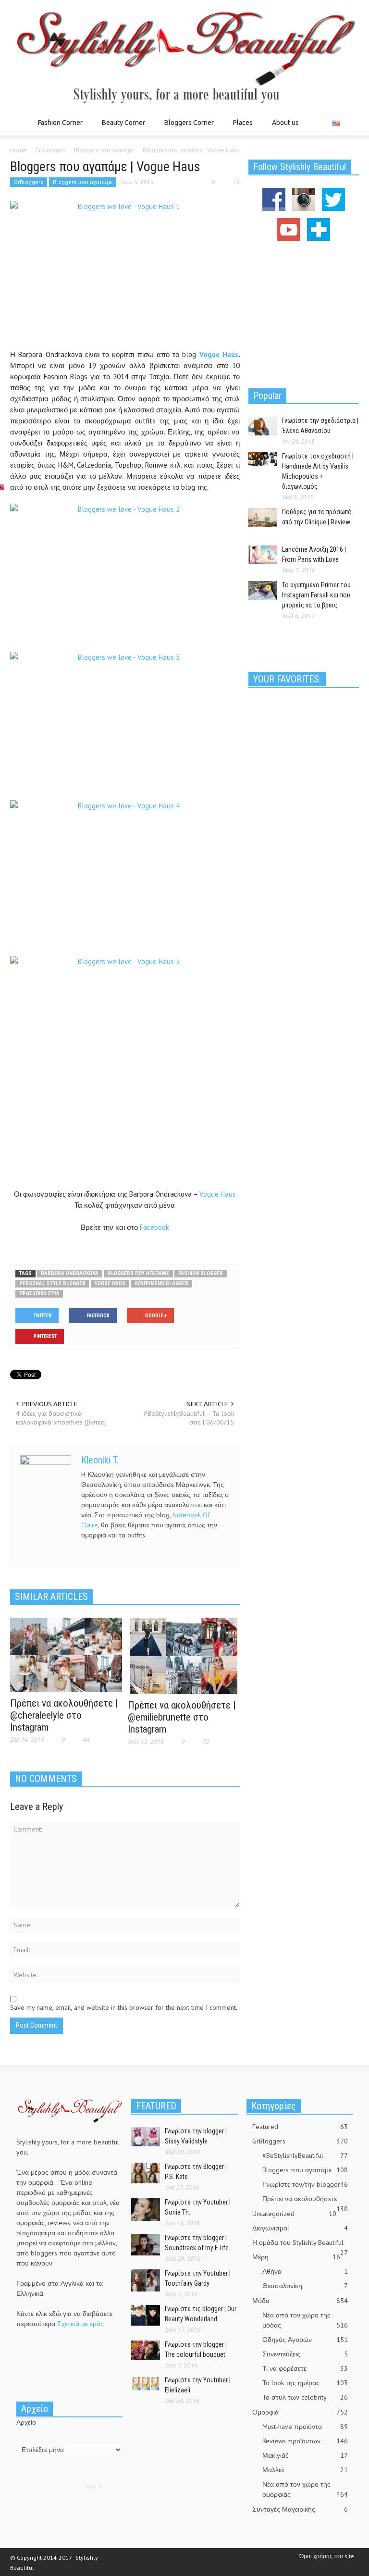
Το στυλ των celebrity (305, 2397)
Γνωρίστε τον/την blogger (305, 2184)
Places (240, 127)
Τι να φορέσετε (305, 2368)
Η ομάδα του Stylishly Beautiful (300, 2243)
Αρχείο (26, 2422)
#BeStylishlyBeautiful (305, 2155)
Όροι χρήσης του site (327, 2556)
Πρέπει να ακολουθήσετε (305, 2199)
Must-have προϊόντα (305, 2427)
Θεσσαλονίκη (305, 2286)
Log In (95, 2486)
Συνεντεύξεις (305, 2354)
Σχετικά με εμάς (80, 2324)
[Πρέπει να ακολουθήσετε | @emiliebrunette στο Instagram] (184, 1655)
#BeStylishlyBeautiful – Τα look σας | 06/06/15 (189, 1418)
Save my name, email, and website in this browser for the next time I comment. (124, 2007)
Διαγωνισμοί (300, 2228)
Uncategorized (294, 2214)
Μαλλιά (305, 2470)
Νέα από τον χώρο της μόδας (305, 2320)
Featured (300, 2127)
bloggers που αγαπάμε (138, 1273)
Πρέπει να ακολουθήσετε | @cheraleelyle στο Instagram (64, 1715)
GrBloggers (29, 182)
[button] (349, 122)
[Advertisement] (304, 313)
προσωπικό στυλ (39, 1294)
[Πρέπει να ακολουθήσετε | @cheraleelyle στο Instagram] (66, 1654)
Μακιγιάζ (305, 2455)
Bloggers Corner (186, 127)
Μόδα (300, 2301)
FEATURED (156, 2106)
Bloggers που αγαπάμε (83, 182)
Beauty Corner (121, 127)
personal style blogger (52, 1283)
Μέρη (296, 2257)
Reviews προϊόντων (305, 2441)
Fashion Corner (58, 127)
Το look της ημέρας (305, 2383)
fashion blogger (201, 1273)
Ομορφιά (300, 2412)
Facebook (154, 1227)
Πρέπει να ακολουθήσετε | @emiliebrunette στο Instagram (182, 1717)
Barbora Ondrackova (70, 1273)
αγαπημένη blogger (161, 1283)
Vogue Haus (219, 354)
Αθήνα (305, 2271)
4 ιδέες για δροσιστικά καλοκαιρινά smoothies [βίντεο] (61, 1418)
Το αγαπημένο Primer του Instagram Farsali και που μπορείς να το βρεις (316, 595)
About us (285, 123)
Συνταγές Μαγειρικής (300, 2509)
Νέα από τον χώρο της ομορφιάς (305, 2489)
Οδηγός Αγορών (305, 2340)
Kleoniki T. (100, 1460)
